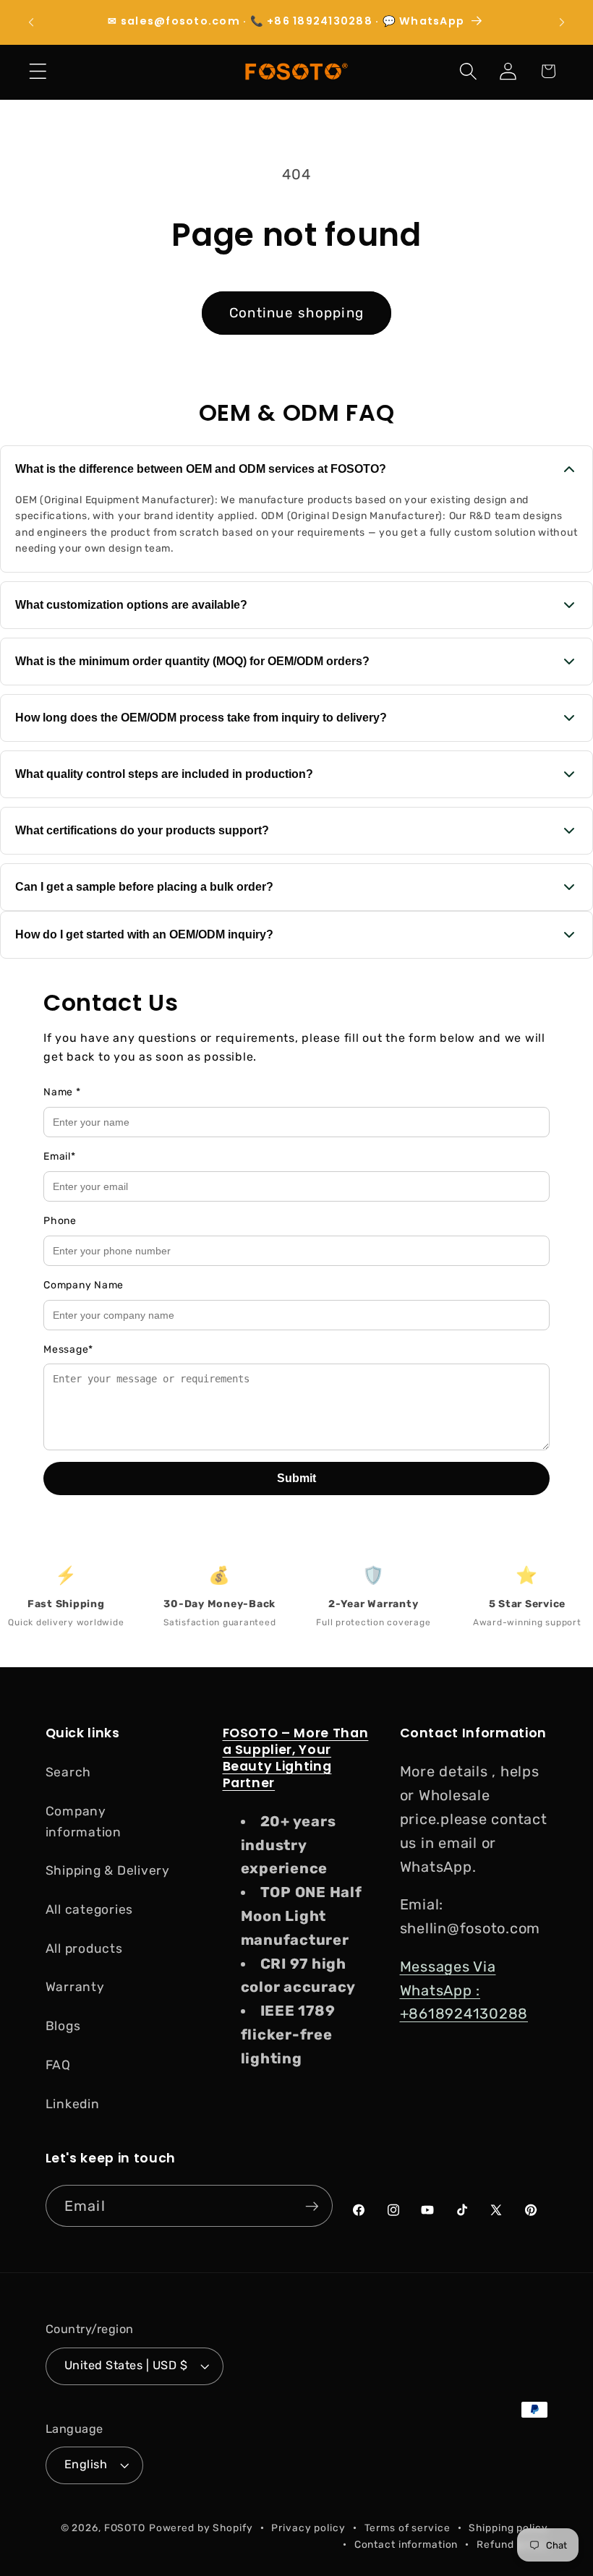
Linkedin (73, 2104)
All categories (90, 1909)
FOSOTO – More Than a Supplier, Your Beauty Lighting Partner (296, 1758)
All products (84, 1948)
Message (68, 1349)
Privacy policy (308, 2528)
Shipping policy (508, 2528)
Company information (84, 1822)
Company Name (84, 1285)
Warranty (75, 1987)
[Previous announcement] (31, 22)
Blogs (63, 2026)
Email (60, 1156)
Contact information (406, 2544)
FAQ (58, 2065)
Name (62, 1092)
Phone (60, 1221)
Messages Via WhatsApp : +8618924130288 (464, 1990)
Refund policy (512, 2544)
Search (69, 1772)
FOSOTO (125, 2528)
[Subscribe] (312, 2206)
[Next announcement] (562, 22)
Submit (296, 1478)
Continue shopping (296, 313)
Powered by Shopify (201, 2528)
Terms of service (408, 2528)
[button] (38, 71)
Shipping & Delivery (108, 1870)
